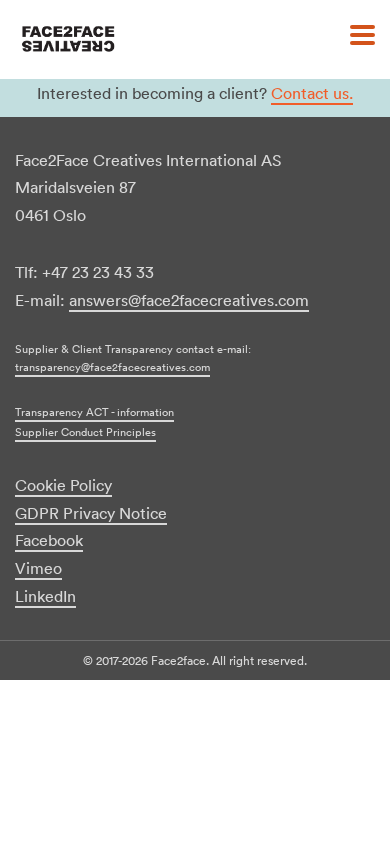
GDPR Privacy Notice (91, 513)
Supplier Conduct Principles (85, 432)
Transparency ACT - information (94, 412)
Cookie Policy (63, 485)
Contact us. (312, 93)
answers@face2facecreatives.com (189, 300)
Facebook (49, 540)
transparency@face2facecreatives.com (112, 367)
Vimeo (38, 568)
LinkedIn (45, 596)
